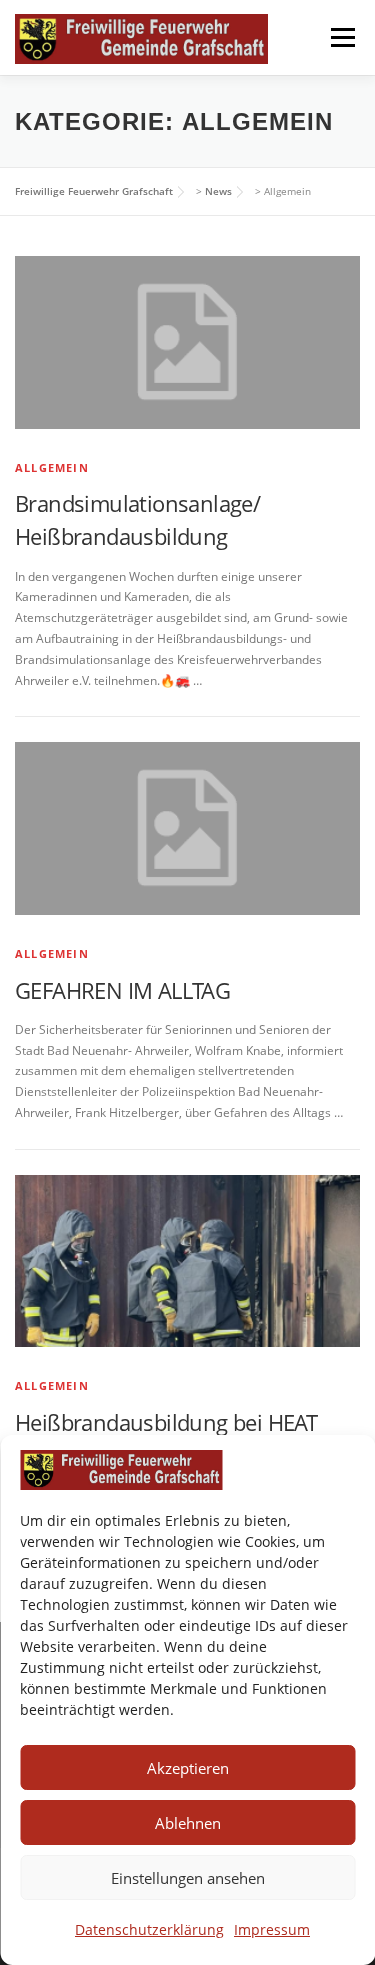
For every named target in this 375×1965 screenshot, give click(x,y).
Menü (341, 37)
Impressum (272, 1929)
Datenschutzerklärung (149, 1929)
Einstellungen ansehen (188, 1878)
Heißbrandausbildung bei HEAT (166, 1422)
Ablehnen (188, 1823)
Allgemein (52, 467)
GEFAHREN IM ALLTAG (122, 990)
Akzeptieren (188, 1768)
